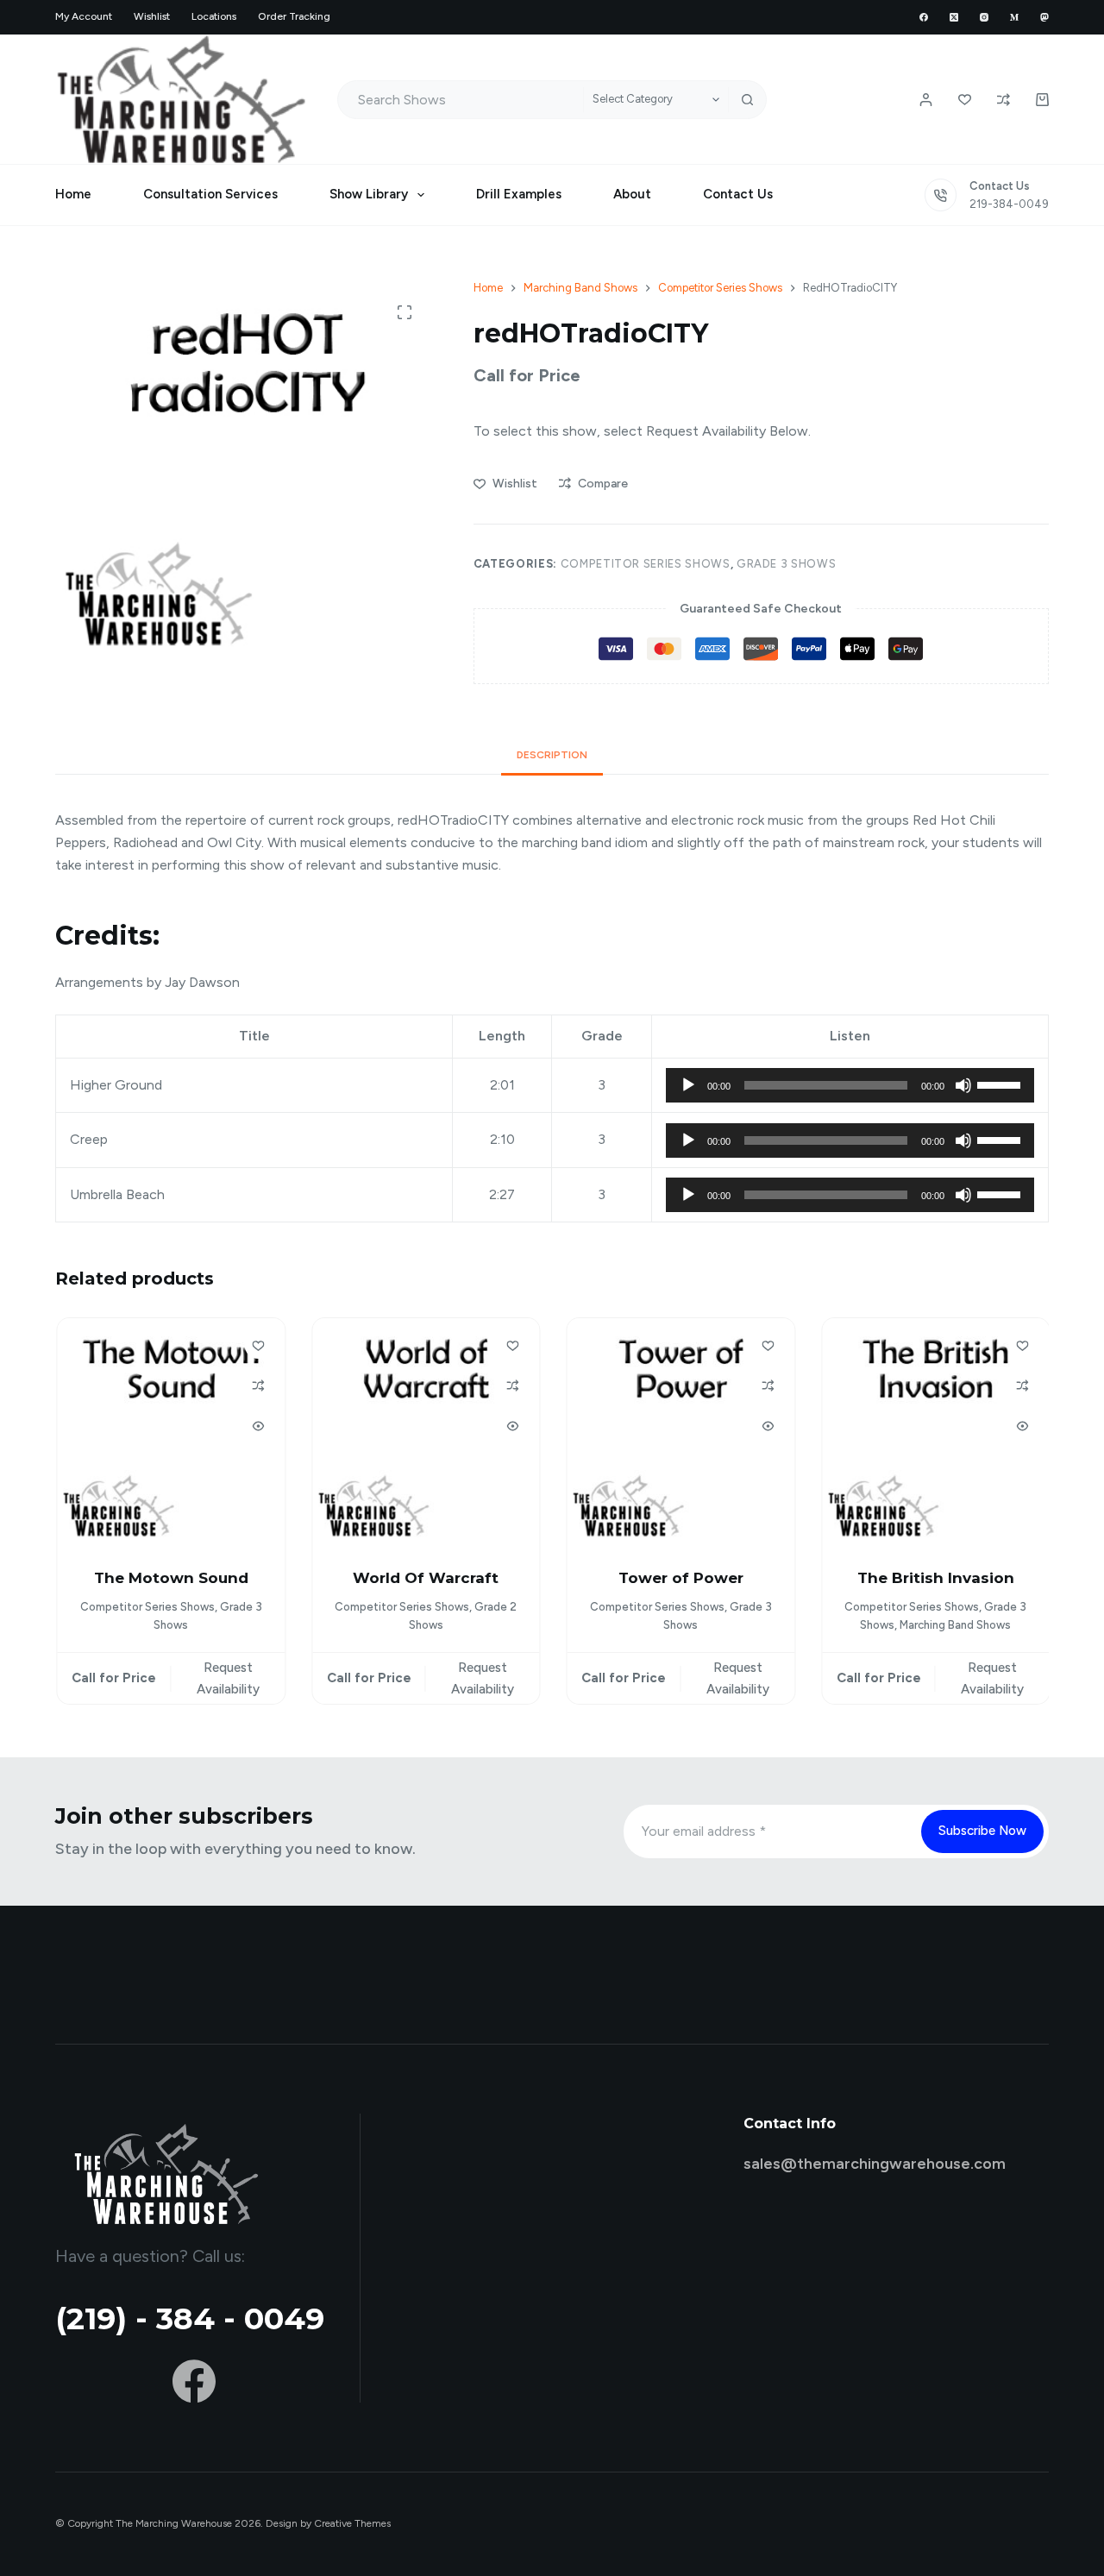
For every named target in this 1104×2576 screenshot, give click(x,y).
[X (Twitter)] (954, 17)
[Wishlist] (965, 100)
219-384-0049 (1009, 204)
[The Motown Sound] (170, 1432)
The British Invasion (934, 1578)
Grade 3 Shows (786, 564)
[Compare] (1004, 100)
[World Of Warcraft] (425, 1432)
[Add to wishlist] (257, 1345)
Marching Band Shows (954, 1626)
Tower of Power (679, 1578)
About (632, 194)
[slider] (1001, 1084)
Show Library (369, 194)
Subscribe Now (982, 1831)
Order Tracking (294, 16)
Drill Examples (519, 194)
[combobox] (461, 100)
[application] (850, 1085)
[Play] (688, 1085)
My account (84, 16)
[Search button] (747, 100)
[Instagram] (984, 17)
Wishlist (152, 16)
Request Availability (226, 1678)
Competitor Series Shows (646, 564)
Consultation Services (210, 194)
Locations (214, 16)
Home (73, 194)
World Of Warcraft (425, 1578)
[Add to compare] (257, 1385)
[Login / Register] (926, 100)
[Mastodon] (1044, 17)
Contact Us (738, 194)
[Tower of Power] (680, 1432)
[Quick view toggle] (257, 1426)
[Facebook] (924, 17)
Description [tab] (552, 755)
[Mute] (963, 1085)
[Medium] (1014, 17)
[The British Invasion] (935, 1432)
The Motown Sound (169, 1578)
